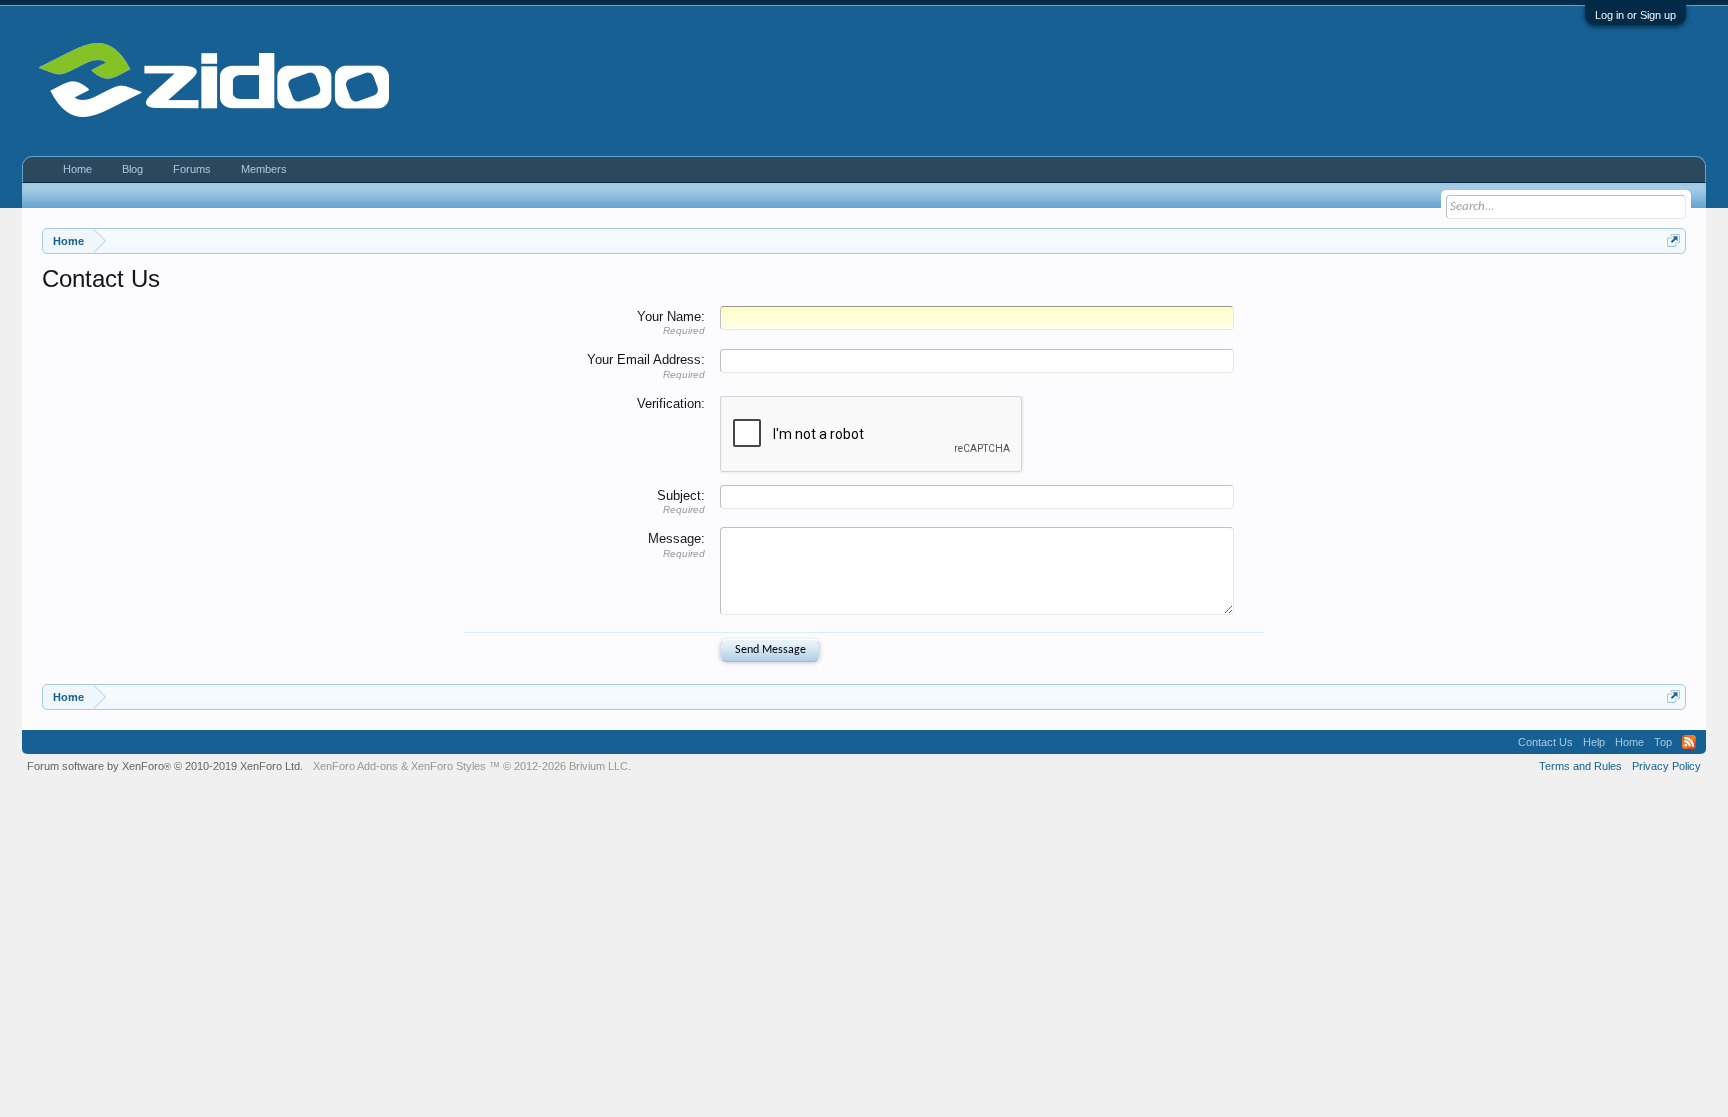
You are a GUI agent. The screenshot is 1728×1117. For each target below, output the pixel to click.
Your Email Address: (646, 359)
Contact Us (1545, 742)
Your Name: (671, 316)
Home (77, 169)
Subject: (681, 495)
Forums (192, 169)
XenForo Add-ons (355, 766)
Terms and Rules (1580, 766)
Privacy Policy (1666, 766)
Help (1594, 742)
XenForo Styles (448, 766)
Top (1663, 742)
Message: (676, 538)
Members (264, 169)
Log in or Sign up (1635, 15)
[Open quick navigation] (1673, 240)
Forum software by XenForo (165, 766)
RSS (1689, 742)
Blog (132, 169)
